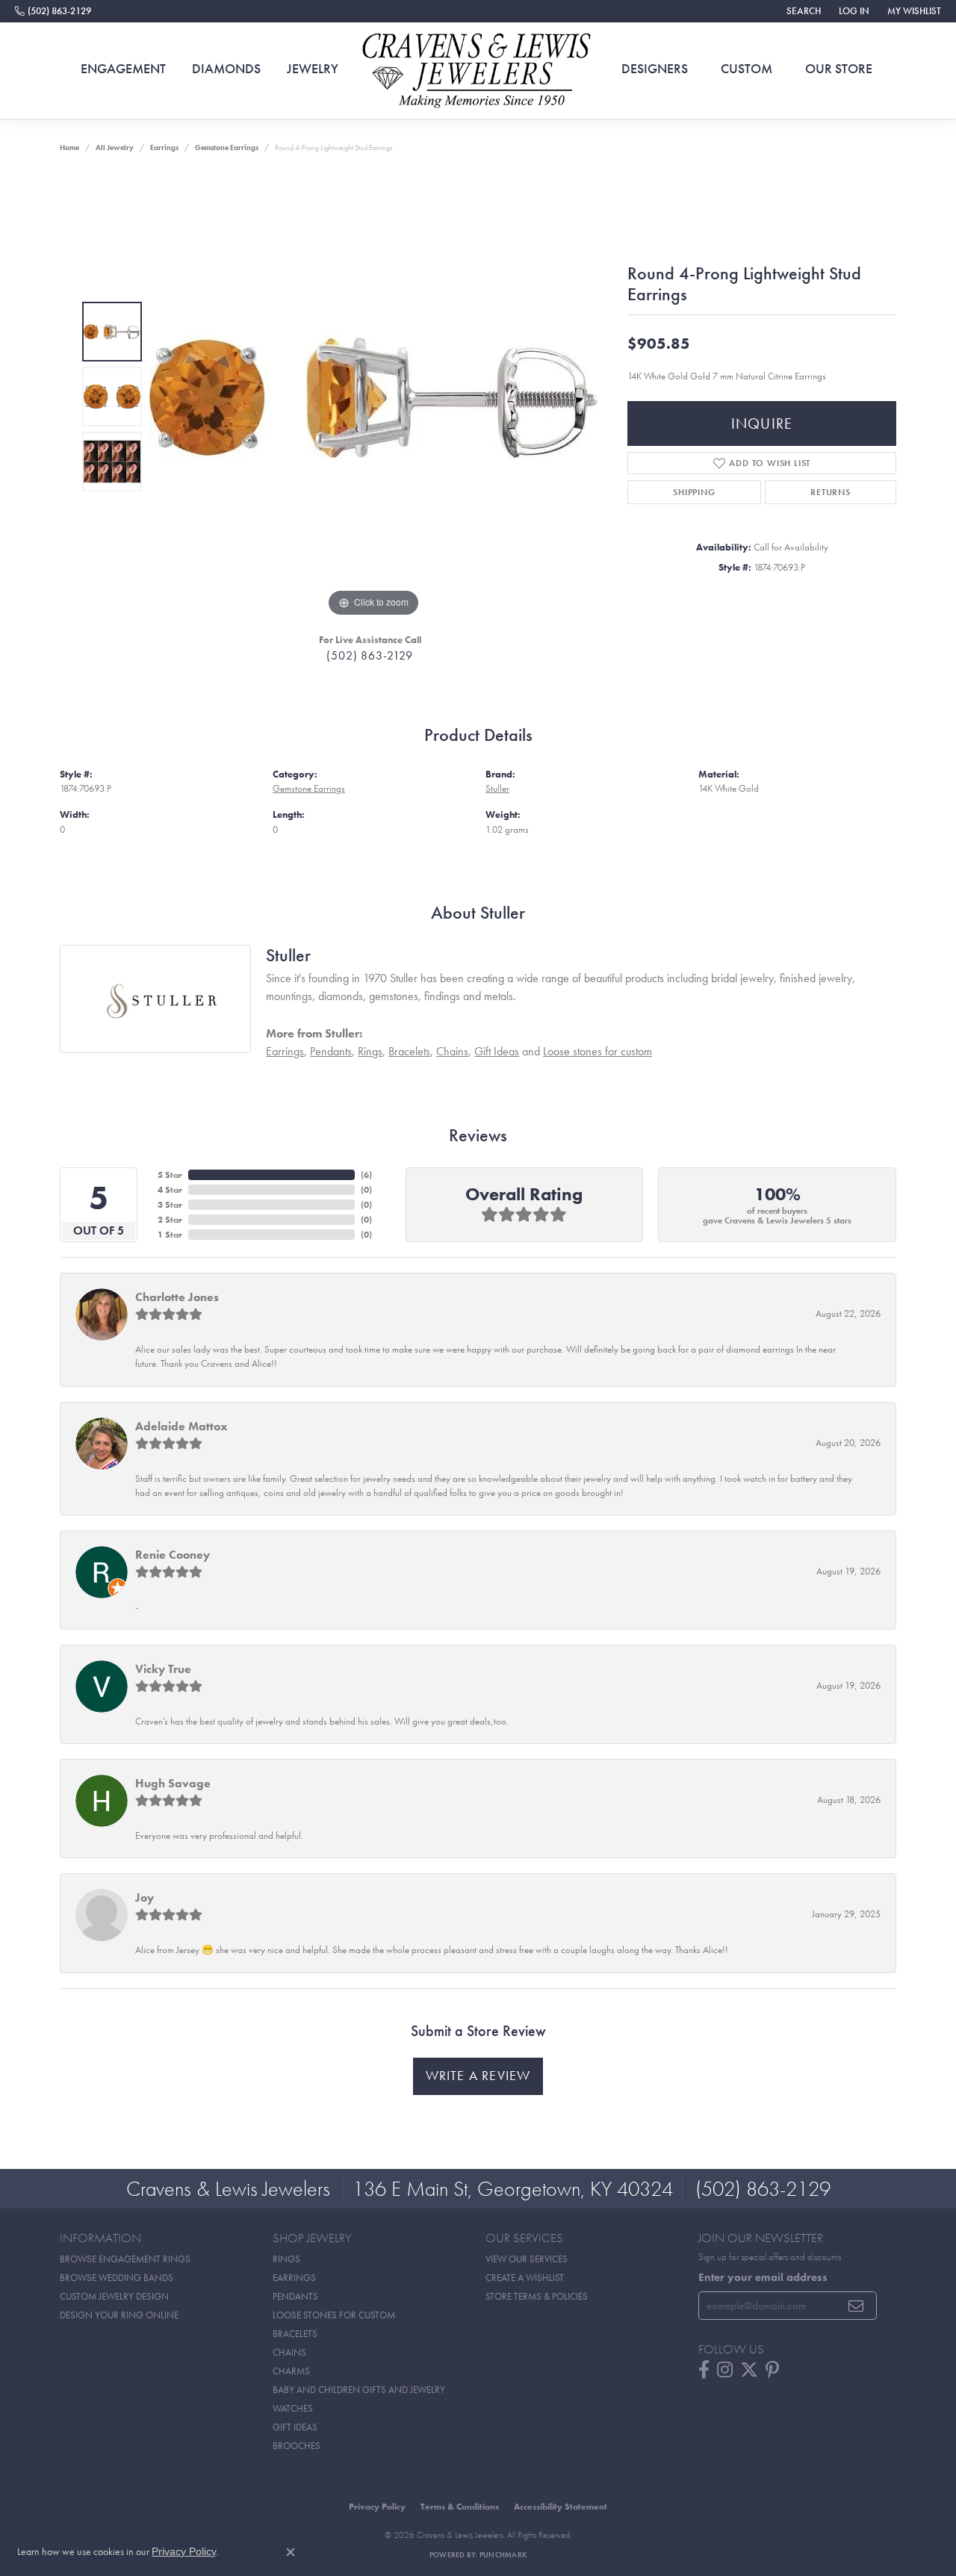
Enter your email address (763, 2277)
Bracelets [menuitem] (295, 2334)
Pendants (331, 1051)
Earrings (164, 148)
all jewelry (115, 148)
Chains (452, 1051)
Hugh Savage (173, 1783)
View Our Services (527, 2259)
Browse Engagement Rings (125, 2259)
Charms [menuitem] (291, 2371)
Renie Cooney (173, 1555)
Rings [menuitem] (286, 2259)
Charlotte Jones (177, 1297)
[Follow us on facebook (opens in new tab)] (704, 2370)
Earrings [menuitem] (294, 2278)
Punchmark (503, 2555)
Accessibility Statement (561, 2507)
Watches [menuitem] (293, 2408)
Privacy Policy (377, 2507)
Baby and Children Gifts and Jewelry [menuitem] (359, 2390)
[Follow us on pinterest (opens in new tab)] (772, 2370)
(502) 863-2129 (369, 655)
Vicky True (163, 1669)
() (366, 1175)
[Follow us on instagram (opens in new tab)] (725, 2370)
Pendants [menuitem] (295, 2296)
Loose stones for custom (597, 1051)
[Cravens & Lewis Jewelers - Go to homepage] (478, 71)
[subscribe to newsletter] (856, 2306)
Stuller (497, 788)
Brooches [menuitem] (297, 2446)
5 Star (170, 1175)
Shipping (694, 492)
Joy (145, 1897)
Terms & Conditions (460, 2507)
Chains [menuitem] (289, 2352)
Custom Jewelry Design (114, 2296)
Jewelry (313, 69)
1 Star (170, 1235)
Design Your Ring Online (119, 2315)
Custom (747, 69)
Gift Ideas (497, 1051)
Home (69, 148)
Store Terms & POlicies (537, 2296)
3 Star (170, 1205)
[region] (373, 397)
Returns (831, 492)
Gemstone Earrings (227, 148)
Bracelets (409, 1051)
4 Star (170, 1190)
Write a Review (478, 2076)
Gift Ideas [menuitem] (295, 2427)
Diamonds (226, 69)
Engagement (123, 69)
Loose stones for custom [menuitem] (334, 2315)
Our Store (839, 69)
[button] (802, 11)
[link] (53, 11)
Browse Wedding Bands (117, 2278)
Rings (370, 1051)
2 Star (170, 1220)
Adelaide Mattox (181, 1426)
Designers (655, 69)
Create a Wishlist (525, 2278)
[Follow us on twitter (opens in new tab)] (749, 2370)
